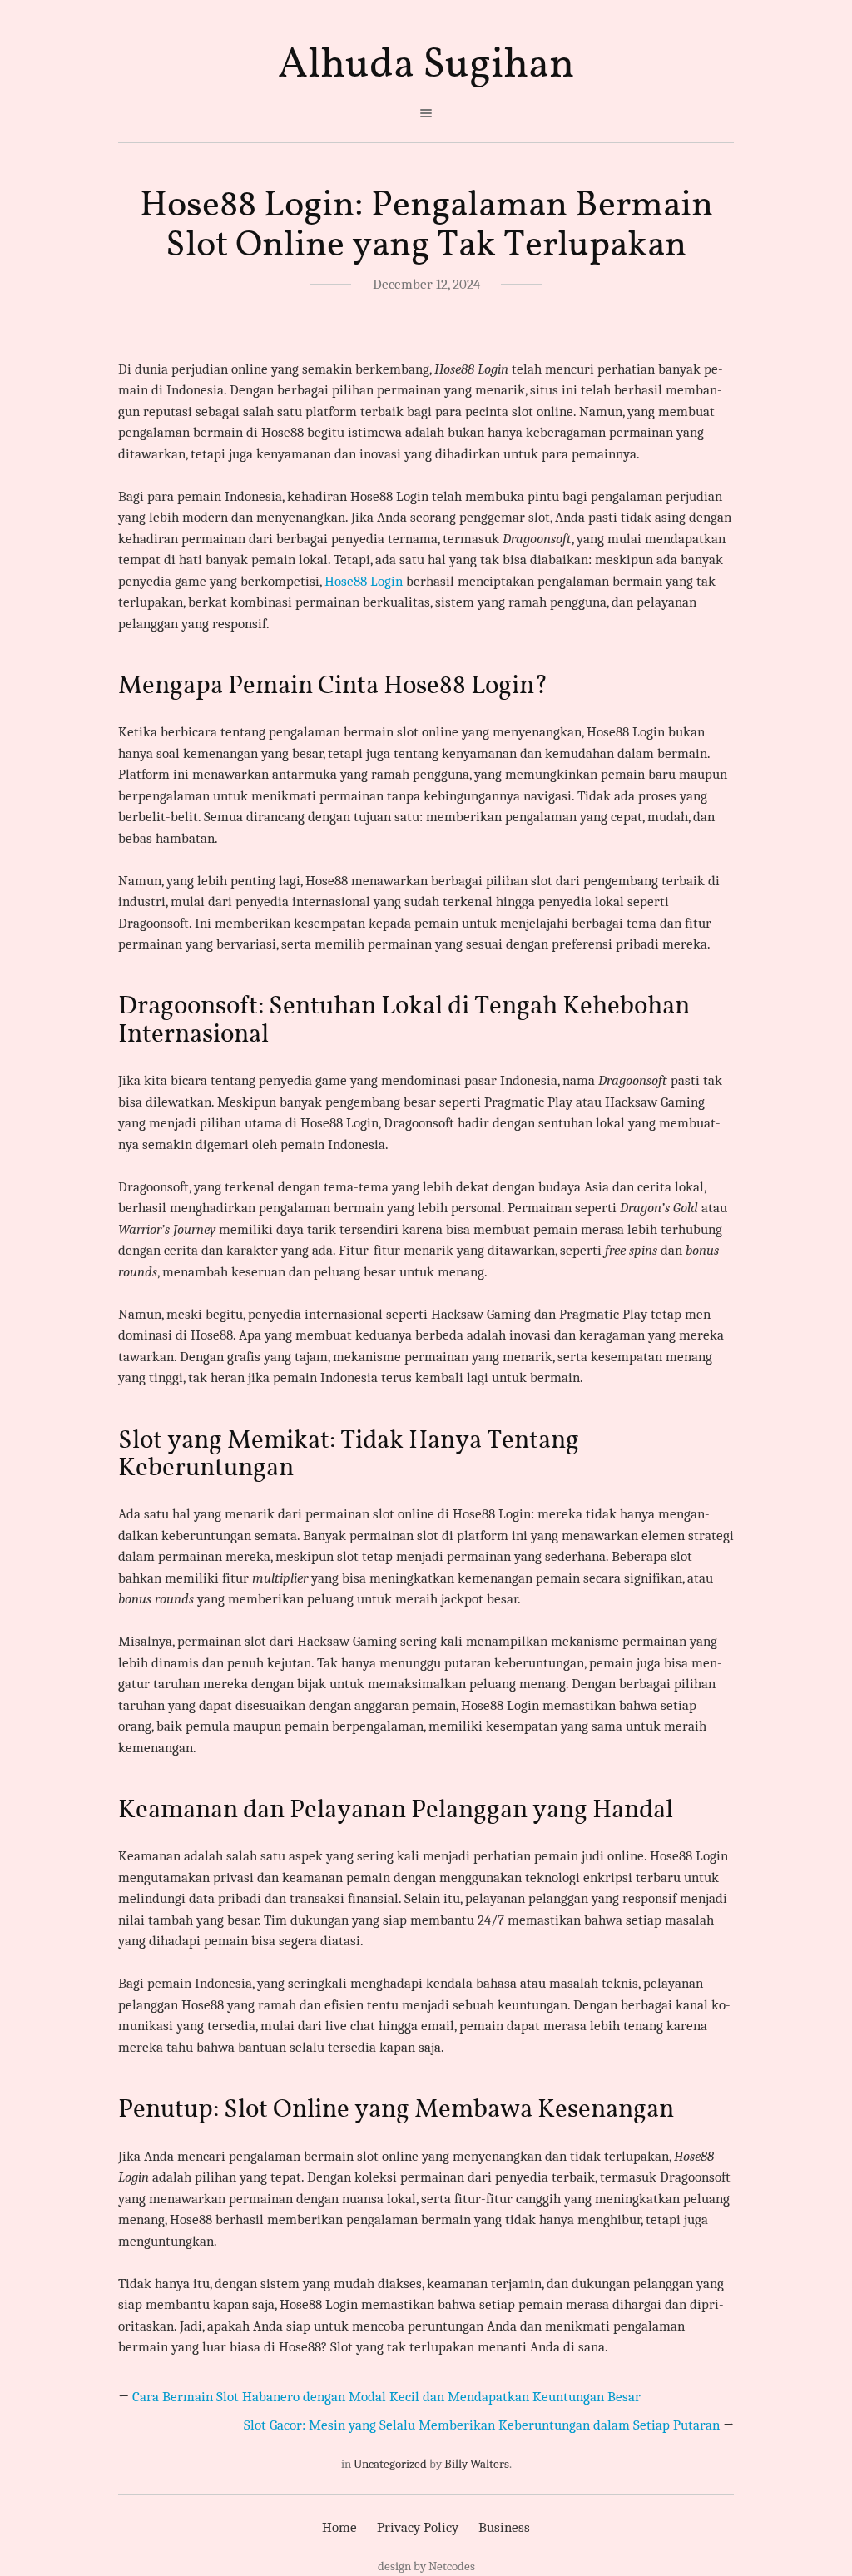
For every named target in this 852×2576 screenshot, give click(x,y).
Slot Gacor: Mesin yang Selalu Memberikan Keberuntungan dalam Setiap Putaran (482, 2425)
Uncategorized (390, 2464)
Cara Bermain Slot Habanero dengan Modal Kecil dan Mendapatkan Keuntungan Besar (386, 2397)
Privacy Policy (418, 2527)
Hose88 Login (364, 581)
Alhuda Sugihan (426, 65)
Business (504, 2527)
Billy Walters (477, 2464)
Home (339, 2527)
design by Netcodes (426, 2566)
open (426, 113)
